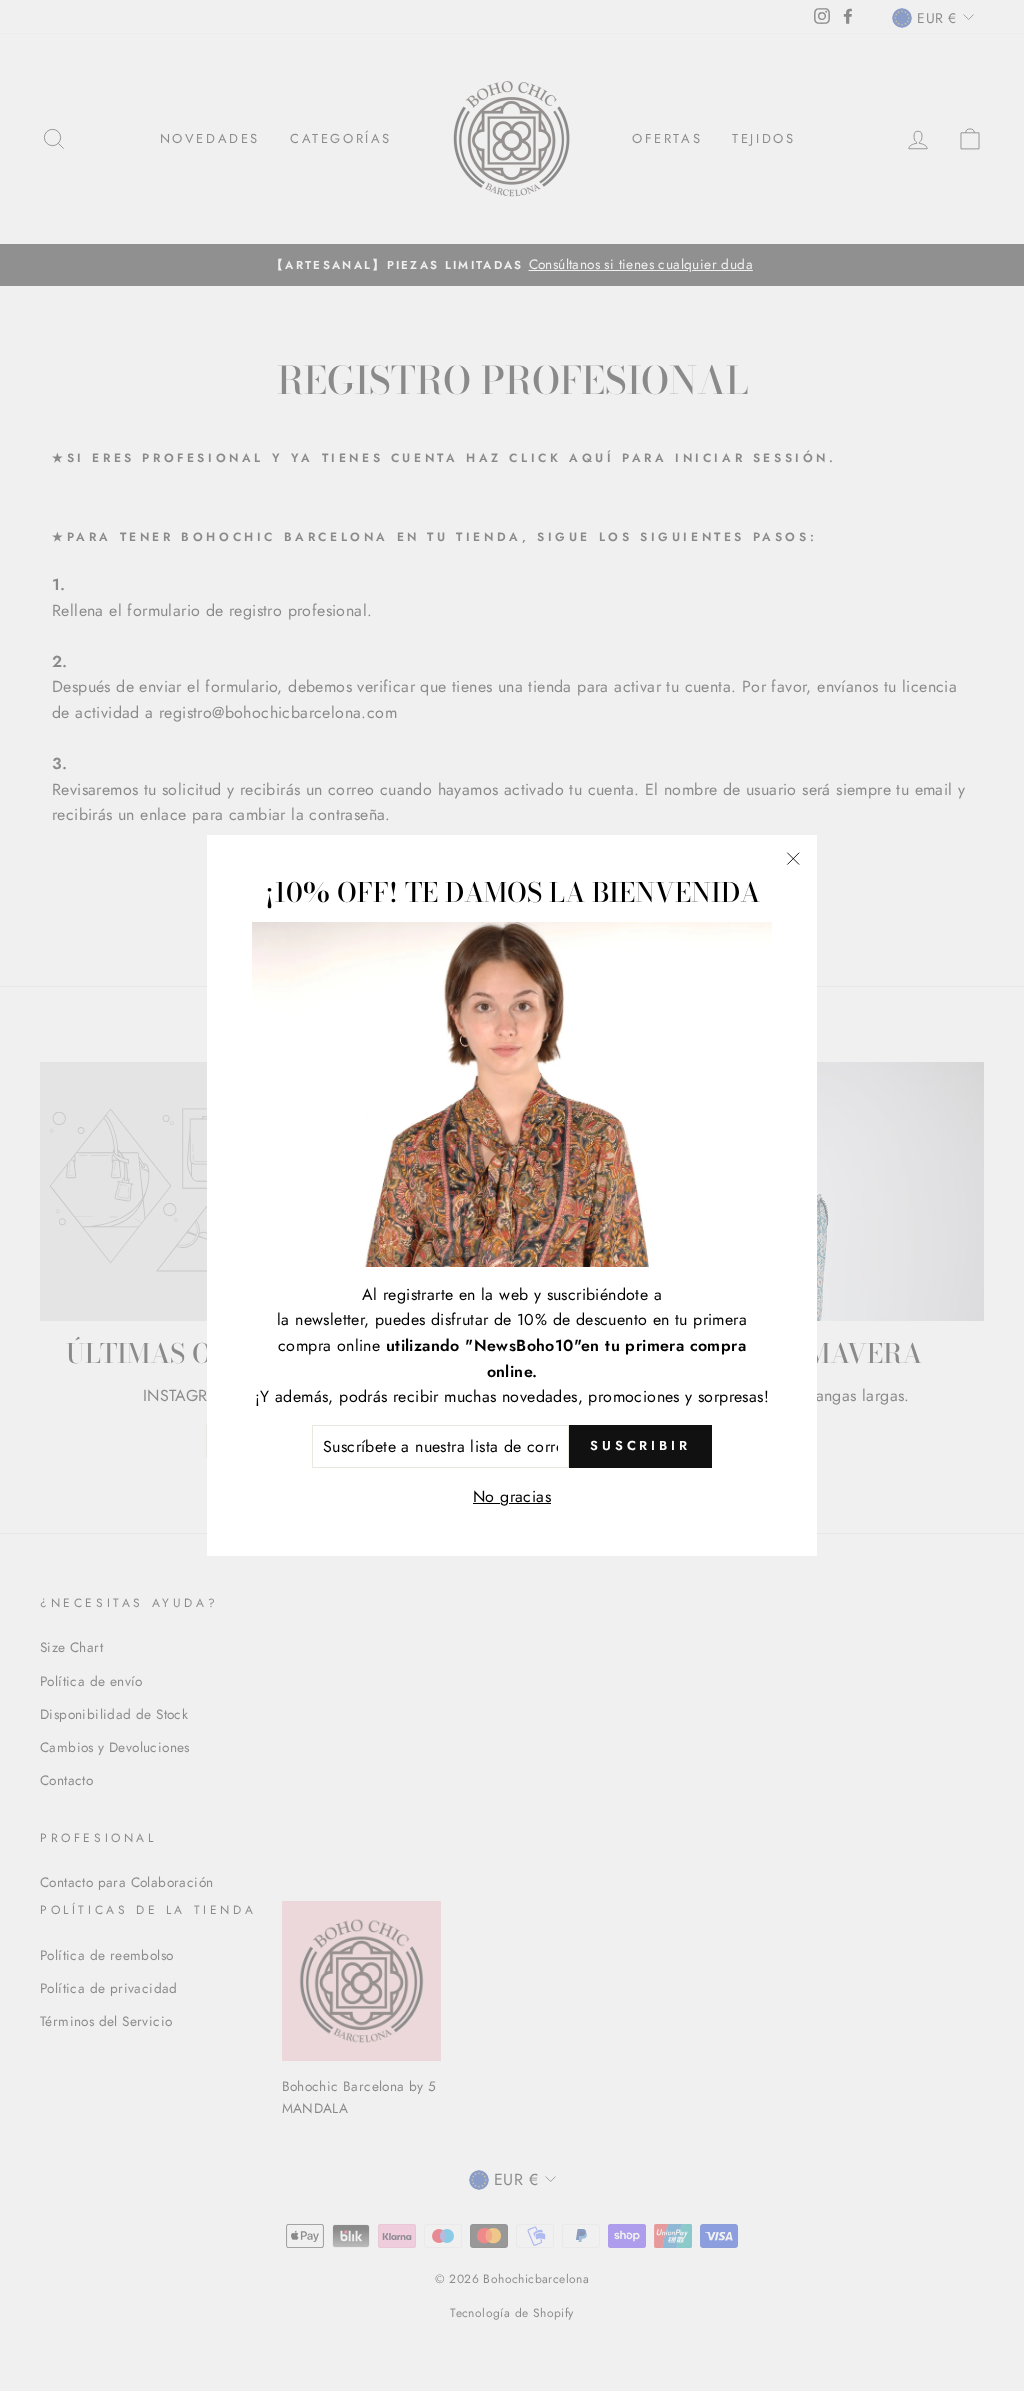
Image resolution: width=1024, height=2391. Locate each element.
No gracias (512, 1496)
